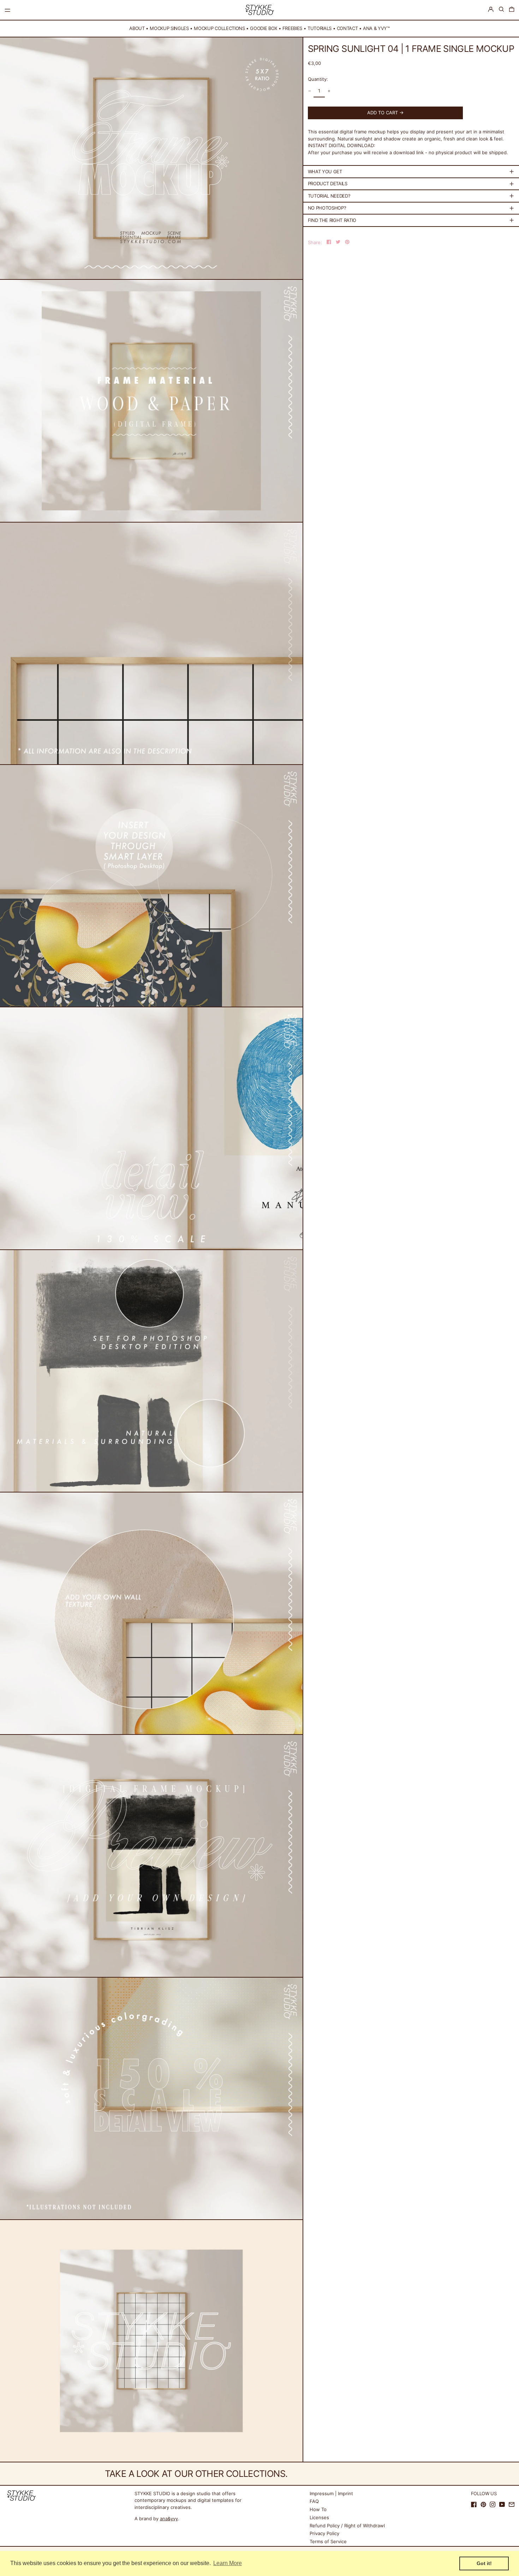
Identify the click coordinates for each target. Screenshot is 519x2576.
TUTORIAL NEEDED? (329, 196)
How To (318, 2509)
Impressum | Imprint (331, 2493)
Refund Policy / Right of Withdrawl (347, 2526)
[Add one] (329, 91)
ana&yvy (169, 2518)
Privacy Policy (324, 2533)
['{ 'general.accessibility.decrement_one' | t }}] (309, 91)
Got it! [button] (484, 2563)
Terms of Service (328, 2541)
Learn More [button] (228, 2563)
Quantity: (318, 79)
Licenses (319, 2517)
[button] (501, 9)
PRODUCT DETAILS (328, 183)
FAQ (314, 2501)
